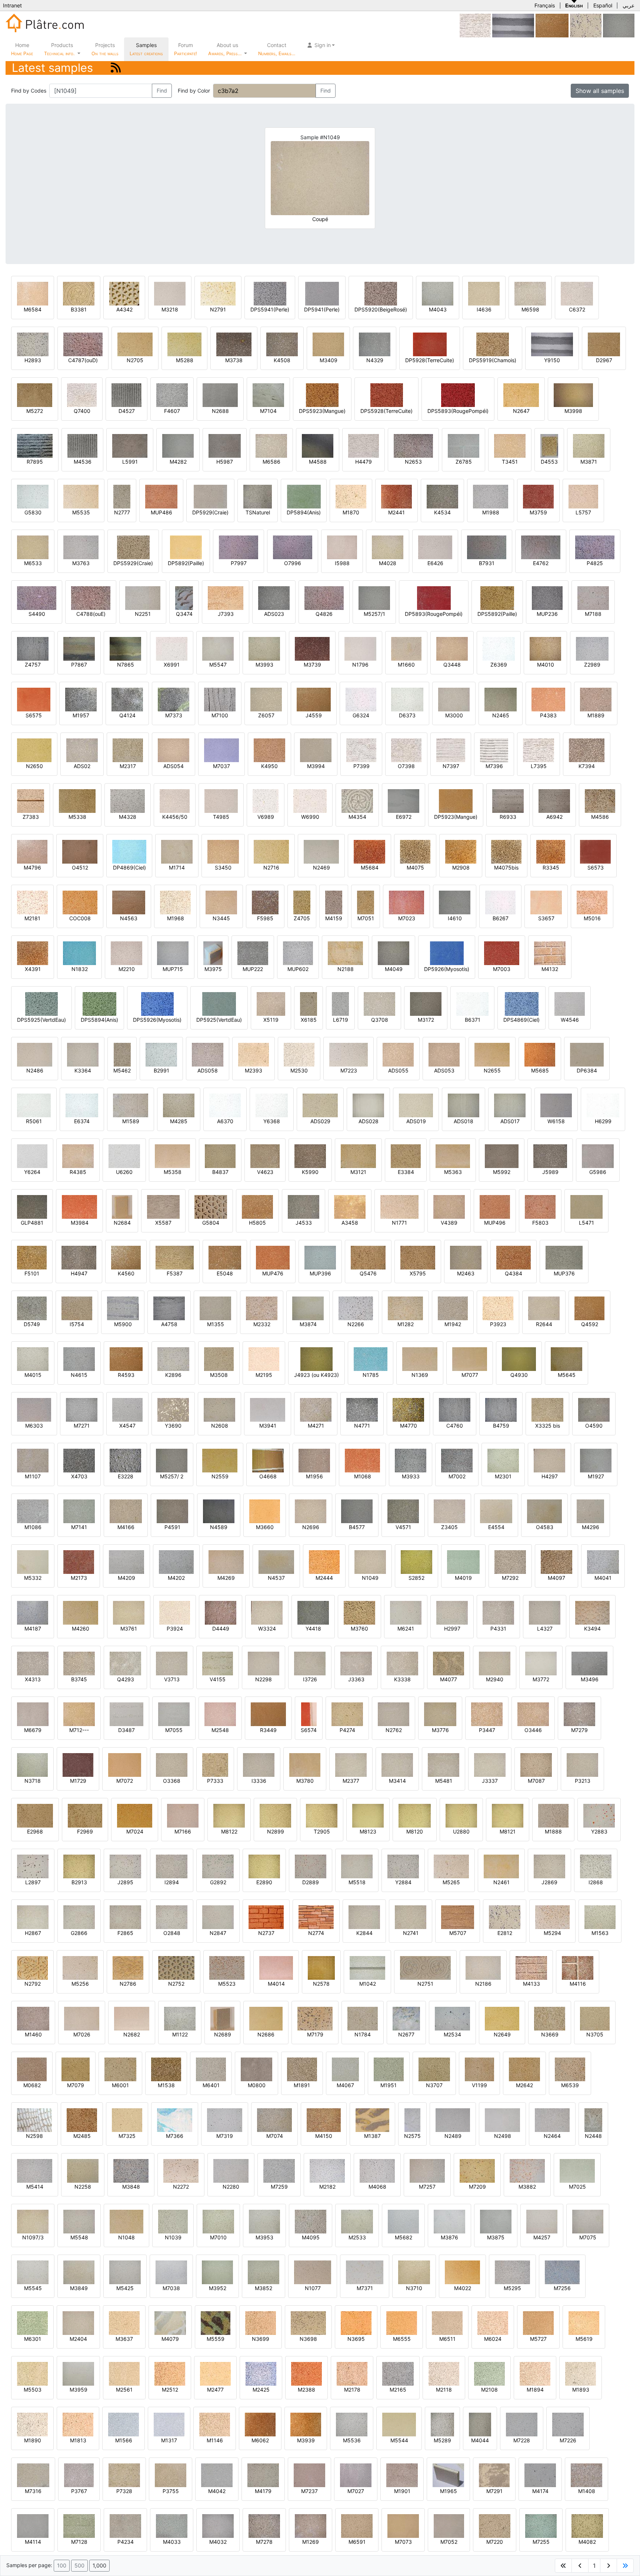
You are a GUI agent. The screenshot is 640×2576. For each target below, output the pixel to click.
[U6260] (124, 1156)
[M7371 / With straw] (365, 2272)
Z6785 (464, 462)
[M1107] (33, 1460)
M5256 (80, 1984)
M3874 (308, 1324)
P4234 (126, 2542)
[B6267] (500, 902)
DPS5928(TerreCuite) (386, 411)
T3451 (510, 462)
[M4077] (449, 1663)
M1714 (177, 867)
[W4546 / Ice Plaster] (570, 1003)
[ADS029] (320, 1105)
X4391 (33, 969)
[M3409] (328, 344)
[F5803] (540, 1206)
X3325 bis (548, 1426)
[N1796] (360, 648)
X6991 (172, 665)
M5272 (35, 411)
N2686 (266, 2034)
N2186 (483, 1984)
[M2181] (32, 902)
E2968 (35, 1831)
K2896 (173, 1375)
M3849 (79, 2288)
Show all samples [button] (600, 91)
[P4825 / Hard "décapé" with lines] (595, 547)
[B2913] (79, 1866)
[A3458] (350, 1206)
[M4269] (226, 1561)
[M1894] (535, 2373)
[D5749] (32, 1308)
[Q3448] (452, 648)
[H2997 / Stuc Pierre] (452, 1612)
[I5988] (342, 547)
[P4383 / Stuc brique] (548, 699)
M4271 (316, 1426)
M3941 (268, 1426)
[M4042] (217, 2475)
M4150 (324, 2136)
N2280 (231, 2187)
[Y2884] (403, 1866)
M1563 (600, 1933)
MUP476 (273, 1273)
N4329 (375, 360)
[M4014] (276, 1967)
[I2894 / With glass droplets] (172, 1866)
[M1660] (406, 648)
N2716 (271, 867)
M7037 (221, 766)
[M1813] (78, 2424)
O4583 (545, 1527)
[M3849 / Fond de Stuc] (79, 2272)
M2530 (299, 1070)
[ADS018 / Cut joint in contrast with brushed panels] (464, 1105)
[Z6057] (266, 699)
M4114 (33, 2542)
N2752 (176, 1984)
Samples (146, 49)
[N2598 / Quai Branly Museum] (34, 2120)
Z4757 (33, 665)
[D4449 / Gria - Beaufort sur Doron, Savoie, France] (221, 1612)
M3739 (312, 665)
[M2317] (128, 750)
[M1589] (131, 1105)
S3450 (223, 867)
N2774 (316, 1933)
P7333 (215, 1781)
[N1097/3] (33, 2221)
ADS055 (398, 1070)
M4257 (542, 2237)
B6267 (501, 918)
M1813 (78, 2440)
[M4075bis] (506, 851)
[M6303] (34, 1409)
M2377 (351, 1781)
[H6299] (603, 1105)
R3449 (268, 1730)
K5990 (310, 1172)
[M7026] (82, 2018)
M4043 (438, 309)
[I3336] (259, 1764)
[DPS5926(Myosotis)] (157, 1003)
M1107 (33, 1476)
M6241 (406, 1629)
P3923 (498, 1324)
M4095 (311, 2237)
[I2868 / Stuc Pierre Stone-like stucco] (596, 1866)
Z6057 (266, 715)
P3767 (79, 2491)
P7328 (124, 2491)
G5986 (598, 1172)
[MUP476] (273, 1257)
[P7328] (124, 2475)
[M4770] (408, 1409)
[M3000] (454, 699)
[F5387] (175, 1257)
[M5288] (184, 344)
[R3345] (551, 851)
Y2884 (403, 1882)
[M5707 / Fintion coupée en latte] (458, 1917)
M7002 (457, 1476)
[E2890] (264, 1866)
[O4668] (268, 1460)
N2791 (218, 309)
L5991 (130, 462)
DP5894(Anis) (304, 512)
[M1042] (367, 1967)
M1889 (596, 715)
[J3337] (490, 1764)
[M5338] (77, 800)
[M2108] (489, 2373)
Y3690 (173, 1426)
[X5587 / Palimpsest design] (163, 1206)
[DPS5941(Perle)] (270, 293)
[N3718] (32, 1764)
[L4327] (545, 1612)
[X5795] (418, 1257)
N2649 (502, 2034)
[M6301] (32, 2323)
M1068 (363, 1476)
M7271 (82, 1426)
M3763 (81, 563)
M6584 (33, 309)
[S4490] (37, 598)
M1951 (389, 2085)
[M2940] (495, 1663)
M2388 (306, 2390)
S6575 (34, 715)
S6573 (596, 867)
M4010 (546, 665)
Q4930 (519, 1375)
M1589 (131, 1121)
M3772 (541, 1679)
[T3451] (510, 445)
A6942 (554, 817)
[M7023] (406, 902)
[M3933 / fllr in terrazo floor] (411, 1460)
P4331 (498, 1629)
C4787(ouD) (83, 360)
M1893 (581, 2390)
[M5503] (32, 2373)
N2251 (143, 614)
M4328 (128, 817)
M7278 (264, 2542)
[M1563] (600, 1917)
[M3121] (358, 1156)
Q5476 (368, 1273)
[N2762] (394, 1714)
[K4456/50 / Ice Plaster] (175, 800)
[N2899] (275, 1815)
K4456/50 (175, 817)
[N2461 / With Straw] (501, 1866)
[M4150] (324, 2120)
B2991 (161, 1070)
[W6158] (556, 1105)
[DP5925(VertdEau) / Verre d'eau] (219, 1003)
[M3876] (449, 2221)
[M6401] (211, 2069)
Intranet (12, 5)
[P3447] (487, 1714)
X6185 (309, 1020)
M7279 (579, 1730)
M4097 (556, 1578)
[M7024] (135, 1815)
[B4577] (357, 1511)
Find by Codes (29, 91)
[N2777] (122, 496)
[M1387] (372, 2120)
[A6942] (554, 800)
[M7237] (309, 2475)
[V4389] (449, 1206)
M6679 (33, 1730)
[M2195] (264, 1359)
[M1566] (124, 2424)
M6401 (211, 2085)
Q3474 (184, 614)
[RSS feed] (116, 68)
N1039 (173, 2237)
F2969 (85, 1831)
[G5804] (211, 1206)
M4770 (409, 1426)
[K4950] (269, 750)
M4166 (126, 1527)
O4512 (80, 867)
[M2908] (461, 851)
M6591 (357, 2542)
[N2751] (425, 1967)
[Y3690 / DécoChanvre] (173, 1409)
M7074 (275, 2136)
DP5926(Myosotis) (447, 969)
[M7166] (183, 1815)
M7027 (356, 2491)
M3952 (218, 2288)
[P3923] (498, 1308)
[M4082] (587, 2525)
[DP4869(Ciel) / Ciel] (129, 851)
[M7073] (403, 2525)
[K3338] (402, 1663)
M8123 (368, 1831)
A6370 (225, 1121)
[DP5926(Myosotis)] (447, 953)
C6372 (577, 309)
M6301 (33, 2339)
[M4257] (542, 2221)
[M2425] (261, 2373)
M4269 (226, 1578)
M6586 (271, 462)
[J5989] (550, 1156)
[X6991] (172, 648)
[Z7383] (31, 800)
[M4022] (462, 2272)
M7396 (494, 766)
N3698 (308, 2339)
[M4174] (540, 2475)
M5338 (77, 817)
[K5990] (310, 1156)
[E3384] (406, 1156)
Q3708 (380, 1020)
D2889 (311, 1882)
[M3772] (541, 1663)
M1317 (169, 2440)
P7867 (79, 665)
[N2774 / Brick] (316, 1917)
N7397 (451, 766)
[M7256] (562, 2272)
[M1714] (177, 851)
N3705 (595, 2034)
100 (62, 2565)
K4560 (126, 1273)
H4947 (79, 1273)
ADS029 (320, 1121)
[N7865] (125, 648)
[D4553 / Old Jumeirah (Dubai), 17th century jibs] (549, 445)
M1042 (368, 1984)
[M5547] (218, 648)
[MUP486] (161, 496)
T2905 (322, 1831)
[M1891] (302, 2069)
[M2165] (398, 2373)
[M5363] (453, 1156)
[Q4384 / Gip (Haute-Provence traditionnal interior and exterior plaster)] (514, 1257)
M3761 (129, 1629)
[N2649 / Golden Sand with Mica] (502, 2018)
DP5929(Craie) (210, 512)
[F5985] (265, 902)
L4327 (545, 1629)
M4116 (578, 1984)
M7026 (82, 2034)
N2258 (83, 2187)
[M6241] (406, 1612)
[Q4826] (324, 598)
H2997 (452, 1629)
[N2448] (593, 2120)
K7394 (587, 766)
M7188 (593, 614)
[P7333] (215, 1764)
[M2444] (324, 1561)
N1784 (363, 2034)
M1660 (406, 665)
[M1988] (491, 496)
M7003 (502, 969)
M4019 (463, 1578)
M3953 (264, 2237)
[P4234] (125, 2525)
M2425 (261, 2390)
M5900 (123, 1324)
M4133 (531, 1984)
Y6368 (272, 1121)
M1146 (215, 2440)
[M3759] (538, 496)
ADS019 (416, 1121)
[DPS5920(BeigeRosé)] (381, 293)
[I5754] (77, 1308)
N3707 (434, 2085)
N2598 (34, 2136)
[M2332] (262, 1308)
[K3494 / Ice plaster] (592, 1612)
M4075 (415, 867)
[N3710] (414, 2272)
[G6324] (361, 699)
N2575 (412, 2136)
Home (22, 49)
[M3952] (217, 2272)
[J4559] (314, 699)
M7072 (125, 1781)
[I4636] (484, 293)
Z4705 (302, 918)
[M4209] (126, 1561)
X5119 (271, 1020)
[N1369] (420, 1359)
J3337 (490, 1781)
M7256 (562, 2288)
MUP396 (320, 1273)
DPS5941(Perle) (270, 309)
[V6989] (266, 800)
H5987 (225, 462)
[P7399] (361, 750)
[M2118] (444, 2373)
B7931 (487, 563)
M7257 (427, 2187)
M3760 (359, 1629)
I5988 (342, 563)
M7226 (568, 2440)
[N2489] (453, 2120)
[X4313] (33, 1663)
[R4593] (552, 25)
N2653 (413, 462)
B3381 (79, 309)
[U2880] (461, 1815)
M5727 (538, 2339)
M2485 (82, 2136)
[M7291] (494, 2475)
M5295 (512, 2288)
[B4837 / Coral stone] (220, 1156)
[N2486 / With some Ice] (35, 1054)
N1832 (80, 969)
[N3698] (308, 2323)
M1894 (535, 2390)
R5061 (34, 1121)
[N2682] (132, 2018)
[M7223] (349, 1054)
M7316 (33, 2491)
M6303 (34, 1426)
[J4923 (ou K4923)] (316, 1359)
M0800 (257, 2085)
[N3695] (356, 2323)
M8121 (508, 1831)
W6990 (310, 817)
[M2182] (327, 2170)
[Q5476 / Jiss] (368, 1257)
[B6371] (472, 1003)
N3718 (33, 1781)
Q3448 (452, 665)
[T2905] (322, 1815)
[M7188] (593, 598)
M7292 (510, 1578)
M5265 (451, 1882)
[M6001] (120, 2069)
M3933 (411, 1476)
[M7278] (264, 2525)
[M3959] (78, 2373)
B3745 (79, 1679)
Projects (105, 49)
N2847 (218, 1933)
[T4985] (221, 800)
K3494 (592, 1629)
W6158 (556, 1121)
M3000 (454, 715)
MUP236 (547, 614)
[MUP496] (495, 1206)
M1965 (449, 2491)
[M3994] (316, 750)
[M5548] (79, 2221)
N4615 (79, 1375)
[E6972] (404, 800)
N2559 (220, 1476)
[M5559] (216, 2323)
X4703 (79, 1476)
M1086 (33, 1527)
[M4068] (377, 2170)
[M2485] (82, 2120)
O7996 (293, 563)
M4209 (126, 1578)
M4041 (603, 1578)
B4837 (220, 1172)
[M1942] (453, 1308)
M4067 (345, 2085)
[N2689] (222, 2018)
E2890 (264, 1882)
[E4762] (541, 547)
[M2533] (357, 2221)
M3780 (305, 1781)
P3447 (487, 1730)
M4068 (377, 2187)
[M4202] (176, 1561)
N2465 (501, 715)
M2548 (220, 1730)
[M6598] (530, 293)
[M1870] (351, 496)
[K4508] (282, 344)
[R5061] (34, 1105)
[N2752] (176, 1967)
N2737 (266, 1933)
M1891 (302, 2085)
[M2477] (215, 2373)
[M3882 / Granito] (527, 2170)
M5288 (185, 360)
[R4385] (78, 1156)
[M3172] (426, 1003)
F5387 (175, 1273)
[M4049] (394, 953)
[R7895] (35, 445)
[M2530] (299, 1054)
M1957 (81, 715)
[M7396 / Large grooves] (494, 750)
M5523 (227, 1984)
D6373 (407, 715)
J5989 (550, 1172)
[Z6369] (499, 648)
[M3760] (359, 1612)
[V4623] (265, 1156)
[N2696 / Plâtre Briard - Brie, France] (311, 1511)
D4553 (549, 462)
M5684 (370, 867)
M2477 (215, 2390)
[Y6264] (32, 1156)
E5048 (225, 1273)
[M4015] (33, 1359)
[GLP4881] (32, 1206)
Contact (277, 49)
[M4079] (170, 2323)
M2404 (78, 2339)
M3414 (397, 1781)
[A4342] (124, 293)
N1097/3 (33, 2237)
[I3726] (310, 1663)
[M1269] (311, 2525)
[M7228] (522, 2424)
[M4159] (334, 902)
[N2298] (264, 1663)
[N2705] (135, 344)
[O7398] (406, 750)
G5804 (211, 1223)
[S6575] (34, 699)
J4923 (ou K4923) (316, 1375)
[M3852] (264, 2272)
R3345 (551, 867)
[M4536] (82, 445)
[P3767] (79, 2475)
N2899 (276, 1831)
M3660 (265, 1527)
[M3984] (79, 1206)
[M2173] (79, 1561)
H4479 (364, 462)
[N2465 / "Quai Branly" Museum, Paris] (501, 699)
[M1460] (33, 2018)
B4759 (501, 1426)
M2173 (79, 1578)
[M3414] (397, 1764)
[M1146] (215, 2424)
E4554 (496, 1527)
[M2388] (306, 2373)
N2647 (521, 411)
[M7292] (510, 1561)
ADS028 (369, 1121)
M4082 (587, 2542)
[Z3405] (449, 1511)
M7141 (79, 1527)
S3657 (546, 918)
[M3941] (268, 1409)
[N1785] (371, 1359)
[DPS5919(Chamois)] (493, 344)
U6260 (124, 1172)
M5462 (122, 1070)
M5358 (173, 1172)
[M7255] (541, 2525)
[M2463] (466, 1257)
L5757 (583, 512)
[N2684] (122, 1206)
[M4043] (438, 293)
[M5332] (33, 1561)
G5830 (33, 512)
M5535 (81, 512)
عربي (629, 5)
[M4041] (603, 1561)
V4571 (403, 1527)
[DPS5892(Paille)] (497, 598)
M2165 (398, 2390)
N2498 (503, 2136)
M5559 (216, 2339)
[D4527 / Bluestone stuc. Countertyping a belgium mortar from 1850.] (126, 395)
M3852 (264, 2288)
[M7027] (356, 2475)
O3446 (533, 1730)
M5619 (584, 2339)
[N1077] (313, 2272)
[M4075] (415, 851)
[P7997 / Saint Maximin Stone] (239, 547)
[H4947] (79, 1257)
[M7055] (174, 1714)
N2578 (321, 1984)
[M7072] (125, 1764)
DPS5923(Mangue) (322, 411)
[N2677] (406, 2018)
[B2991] (161, 1054)
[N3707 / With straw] (434, 2069)
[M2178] (352, 2373)
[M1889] (596, 699)
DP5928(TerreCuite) (430, 360)
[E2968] (35, 1815)
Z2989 (592, 665)
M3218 (170, 309)
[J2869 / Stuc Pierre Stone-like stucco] (549, 1866)
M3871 (589, 462)
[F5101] (32, 1257)
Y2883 (599, 1831)
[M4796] (32, 851)
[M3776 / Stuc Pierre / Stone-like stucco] (440, 1714)
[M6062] (260, 2424)
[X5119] (271, 1003)
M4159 (334, 918)
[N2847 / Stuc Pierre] (218, 1917)
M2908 (461, 867)
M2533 (357, 2237)
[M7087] (536, 1764)
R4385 (78, 1172)
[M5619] (584, 2323)
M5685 (540, 1070)
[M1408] (586, 2475)
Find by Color (194, 91)
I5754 (77, 1324)
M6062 (260, 2440)
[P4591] (172, 1511)
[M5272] (35, 395)
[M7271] (82, 1409)
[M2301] (503, 1460)
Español (603, 5)
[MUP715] (173, 953)
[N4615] (79, 1359)
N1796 (360, 665)
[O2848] (172, 1917)
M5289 (442, 2440)
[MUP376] (564, 1257)
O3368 (172, 1781)
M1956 (314, 1476)
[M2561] (124, 2373)
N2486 (35, 1070)
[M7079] (76, 2069)
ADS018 (464, 1121)
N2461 (501, 1882)
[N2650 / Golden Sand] (34, 750)
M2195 (264, 1375)
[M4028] (388, 547)
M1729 (78, 1781)
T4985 (221, 817)
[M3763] (81, 547)
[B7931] (487, 547)
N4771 (362, 1426)
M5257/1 (374, 614)
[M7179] (315, 2018)
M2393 (254, 1070)
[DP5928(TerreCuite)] (430, 344)
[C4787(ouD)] (83, 344)
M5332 (33, 1578)
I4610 (455, 918)
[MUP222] (253, 953)
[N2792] (32, 1967)
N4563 (129, 918)
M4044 (480, 2440)
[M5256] (80, 1967)
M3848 (131, 2187)
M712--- (79, 1730)
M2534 (452, 2034)
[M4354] (357, 800)
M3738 (234, 360)
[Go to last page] (625, 2566)
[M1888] (553, 1815)
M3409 (329, 360)
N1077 (313, 2288)
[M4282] (178, 445)
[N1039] (173, 2221)
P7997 (239, 563)
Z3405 (449, 1527)
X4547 (127, 1426)
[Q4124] (127, 699)
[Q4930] (519, 1359)
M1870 (351, 512)
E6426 (435, 563)
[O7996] (293, 547)
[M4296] (590, 1511)
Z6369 (499, 665)
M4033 (172, 2542)
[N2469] (321, 851)
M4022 (463, 2288)
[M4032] (218, 2525)
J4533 (304, 1223)
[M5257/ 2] (172, 1460)
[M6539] (570, 2069)
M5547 (218, 665)
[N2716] (271, 851)
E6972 (404, 817)
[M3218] (170, 293)
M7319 (225, 2136)
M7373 (174, 715)
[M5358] (172, 1156)
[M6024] (493, 2323)
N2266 (356, 1324)
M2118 (444, 2390)
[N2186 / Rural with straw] (483, 1967)
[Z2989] (592, 648)
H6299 (603, 1121)
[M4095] (311, 2221)
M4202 (176, 1578)
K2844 (364, 1933)
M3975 (213, 969)
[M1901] (402, 2475)
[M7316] (33, 2475)
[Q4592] (589, 1308)
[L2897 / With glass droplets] (33, 1866)
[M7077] (470, 1359)
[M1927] (596, 1460)
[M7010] (218, 2221)
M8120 (415, 1831)
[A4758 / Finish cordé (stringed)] (169, 1308)
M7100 (220, 715)
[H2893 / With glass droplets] (33, 344)
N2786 (128, 1984)
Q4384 (514, 1273)
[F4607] (172, 395)
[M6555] (402, 2323)
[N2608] (219, 1409)
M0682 (32, 2085)
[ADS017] (510, 1105)
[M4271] (316, 1409)
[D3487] (126, 1714)
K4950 (269, 766)
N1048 (126, 2237)
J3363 (356, 1679)
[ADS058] (208, 1054)
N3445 (221, 918)
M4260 (81, 1629)
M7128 (79, 2542)
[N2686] (266, 2018)
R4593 (126, 1375)
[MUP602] (298, 953)
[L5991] (130, 445)
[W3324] (267, 1612)
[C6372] (577, 293)
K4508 (282, 360)
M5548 (79, 2237)
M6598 (530, 309)
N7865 (126, 665)
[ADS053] (444, 1054)
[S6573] (595, 851)
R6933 (508, 817)
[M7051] (366, 902)
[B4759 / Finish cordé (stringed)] (501, 1409)
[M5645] (566, 1359)
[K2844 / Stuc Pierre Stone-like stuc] (364, 1917)
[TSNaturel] (258, 496)
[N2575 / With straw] (412, 2120)
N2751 (425, 1984)
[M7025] (577, 2170)
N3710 (414, 2288)
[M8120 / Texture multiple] (415, 1815)
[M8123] (368, 1815)
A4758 (169, 1324)
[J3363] (356, 1663)
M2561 (124, 2390)
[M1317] (169, 2424)
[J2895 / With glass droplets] (125, 1866)
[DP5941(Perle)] (322, 293)
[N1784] (363, 2018)
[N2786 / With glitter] (128, 1967)
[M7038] (171, 2272)
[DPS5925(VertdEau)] (41, 1003)
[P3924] (175, 1612)
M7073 (403, 2542)
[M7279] (579, 1714)
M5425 (125, 2288)
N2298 (264, 1679)
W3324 (267, 1629)
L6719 (341, 1020)
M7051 (366, 918)
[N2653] (413, 445)
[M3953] (264, 2221)
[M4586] (600, 800)
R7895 (35, 462)
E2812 (505, 1933)
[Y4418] (313, 1612)
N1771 (399, 1223)
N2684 (122, 1223)
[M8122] (229, 1815)
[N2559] (220, 1460)
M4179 (263, 2491)
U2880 (461, 1831)
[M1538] (166, 2069)
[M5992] (502, 1156)
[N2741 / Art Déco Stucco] (411, 1917)
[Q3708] (379, 1003)
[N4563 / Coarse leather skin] (129, 902)
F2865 (125, 1933)
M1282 (406, 1324)
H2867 (33, 1933)
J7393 (226, 614)
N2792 (33, 1984)
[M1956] (314, 1460)
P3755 (171, 2491)
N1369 (420, 1375)
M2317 (128, 766)
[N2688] (220, 395)
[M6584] (33, 293)
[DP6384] (587, 1054)
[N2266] (356, 1308)
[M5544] (399, 2424)
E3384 (406, 1172)
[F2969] (85, 1815)
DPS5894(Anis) (99, 1020)
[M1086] (33, 1511)
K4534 (442, 512)
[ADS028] (368, 1105)
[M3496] (589, 1663)
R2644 (544, 1324)
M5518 (357, 1882)
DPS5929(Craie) (133, 563)
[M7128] (79, 2525)
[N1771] (399, 1206)
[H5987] (225, 445)
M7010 (218, 2237)
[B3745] (79, 1663)
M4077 (449, 1679)
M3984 (80, 1223)
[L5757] (583, 496)
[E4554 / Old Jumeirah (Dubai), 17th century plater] (496, 1511)
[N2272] (181, 2170)
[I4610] (455, 902)
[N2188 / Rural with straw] (345, 953)
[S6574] (309, 1714)
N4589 (219, 1527)
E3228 (126, 1476)
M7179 (315, 2034)
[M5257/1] (619, 25)
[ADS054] (174, 750)
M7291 (494, 2491)
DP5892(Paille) (186, 563)
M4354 (357, 817)
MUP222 (253, 969)
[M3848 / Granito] (131, 2170)
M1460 (33, 2034)
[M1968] (175, 902)
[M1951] (389, 2069)
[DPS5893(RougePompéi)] (458, 395)
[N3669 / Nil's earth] (549, 2018)
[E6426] (435, 547)
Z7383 (31, 817)
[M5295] (512, 2272)
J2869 (549, 1882)
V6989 (266, 817)
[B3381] (79, 293)
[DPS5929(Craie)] (133, 547)
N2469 (321, 867)
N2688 (220, 411)
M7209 (477, 2187)
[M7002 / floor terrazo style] (457, 1460)
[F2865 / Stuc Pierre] (125, 1917)
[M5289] (442, 2424)
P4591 (172, 1527)
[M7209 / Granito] (477, 2170)
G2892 (218, 1882)
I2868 (596, 1882)
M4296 (591, 1527)
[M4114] (33, 2525)
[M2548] (220, 1714)
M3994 (316, 766)
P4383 (548, 715)
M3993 (264, 665)
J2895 (125, 1882)
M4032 (218, 2542)
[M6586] (271, 445)
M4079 (170, 2339)
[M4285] (179, 1105)
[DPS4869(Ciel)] (522, 1003)
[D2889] (311, 1866)
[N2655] (492, 1054)
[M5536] (352, 2424)
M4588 (318, 462)
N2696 (311, 1527)
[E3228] (125, 1460)
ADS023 (274, 614)
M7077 (470, 1375)
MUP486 (161, 512)
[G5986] (598, 1156)
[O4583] (544, 1511)
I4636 (484, 309)
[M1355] (215, 1308)
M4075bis (506, 867)
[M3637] (124, 2323)
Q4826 (324, 614)
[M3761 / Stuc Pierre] (129, 1612)
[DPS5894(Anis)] (99, 1003)
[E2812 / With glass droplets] (586, 25)
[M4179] (263, 2475)
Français (545, 5)
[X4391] (33, 953)
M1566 (124, 2440)
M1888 (553, 1831)
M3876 (449, 2237)
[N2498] (502, 2120)
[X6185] (309, 1003)
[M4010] (545, 648)
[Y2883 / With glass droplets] (599, 1815)
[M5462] (122, 1054)
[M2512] (170, 2373)
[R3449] (268, 1714)
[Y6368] (272, 1105)
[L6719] (340, 1003)
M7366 (175, 2136)
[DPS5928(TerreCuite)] (387, 395)
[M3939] (306, 2424)
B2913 (79, 1882)
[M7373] (174, 699)
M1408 (587, 2491)
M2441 (396, 512)
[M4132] (550, 953)
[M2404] (78, 2323)
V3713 (172, 1679)
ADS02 (82, 766)
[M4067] (345, 2069)
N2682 (132, 2034)
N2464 (552, 2136)
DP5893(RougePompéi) (434, 614)
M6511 (447, 2339)
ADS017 (510, 1121)
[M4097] (556, 1561)
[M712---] (79, 1714)
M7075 (588, 2237)
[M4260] (81, 1612)
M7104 (268, 411)
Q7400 (82, 411)
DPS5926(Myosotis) (157, 1020)
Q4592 (590, 1324)
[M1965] (448, 2475)
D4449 (221, 1629)
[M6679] (33, 1714)
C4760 (455, 1426)
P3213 (583, 1781)
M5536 (352, 2440)
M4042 (217, 2491)
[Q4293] (125, 1663)
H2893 (33, 360)
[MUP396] (320, 1257)
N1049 (370, 1578)
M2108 (489, 2390)
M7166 (183, 1831)
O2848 (172, 1933)
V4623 (265, 1172)
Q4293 (126, 1679)
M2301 (503, 1476)
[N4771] (362, 1409)
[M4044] (480, 2424)
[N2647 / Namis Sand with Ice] (521, 395)
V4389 (449, 1223)
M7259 (279, 2187)
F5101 (32, 1273)
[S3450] (223, 851)
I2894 (172, 1882)
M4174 (540, 2491)
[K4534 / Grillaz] (442, 496)
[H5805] (257, 1206)
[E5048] (225, 1257)
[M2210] (126, 953)
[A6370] (225, 1105)
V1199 (479, 2085)
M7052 (449, 2542)
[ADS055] (398, 1054)
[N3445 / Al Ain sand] (221, 902)
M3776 (440, 1730)
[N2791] (218, 293)
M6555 (402, 2339)
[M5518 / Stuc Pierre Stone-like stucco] (357, 1866)
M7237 (309, 2491)
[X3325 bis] (547, 1409)
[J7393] (226, 598)
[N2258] (83, 2170)
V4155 (218, 1679)
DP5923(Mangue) (456, 817)
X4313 (33, 1679)
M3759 (538, 512)
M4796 (32, 867)
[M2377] (351, 1764)
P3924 (175, 1629)
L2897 (33, 1882)
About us (226, 49)
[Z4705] (302, 902)
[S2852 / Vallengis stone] (416, 1561)
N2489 (453, 2136)
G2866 (79, 1933)
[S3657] (546, 902)
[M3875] (496, 2221)
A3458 (350, 1223)
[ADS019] (416, 1105)
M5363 (453, 1172)
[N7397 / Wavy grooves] (451, 750)
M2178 (352, 2390)
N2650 (34, 766)
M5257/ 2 (172, 1476)
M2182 (327, 2187)
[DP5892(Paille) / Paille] (186, 547)
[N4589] (219, 1511)
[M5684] (369, 851)
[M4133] (531, 1967)
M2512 (170, 2390)
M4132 (550, 969)
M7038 (171, 2288)
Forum (186, 49)
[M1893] (581, 2373)
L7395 (539, 766)
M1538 (166, 2085)
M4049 (394, 969)
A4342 (124, 309)
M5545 (33, 2288)
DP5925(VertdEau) (219, 1020)
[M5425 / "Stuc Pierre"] (125, 2272)
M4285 (179, 1121)
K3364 (83, 1070)
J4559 (314, 715)
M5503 (33, 2390)
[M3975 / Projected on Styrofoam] (213, 953)
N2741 (411, 1933)
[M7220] (495, 2525)
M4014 (276, 1984)
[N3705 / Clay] (595, 2018)
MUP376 (564, 1273)
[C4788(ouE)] (91, 598)
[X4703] (79, 1460)
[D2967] (604, 344)
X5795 (418, 1273)
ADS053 (444, 1070)
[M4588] (318, 445)
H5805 (257, 1223)
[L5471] (586, 1206)
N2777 (122, 512)
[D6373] (407, 699)
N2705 (135, 360)
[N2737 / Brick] (266, 1917)
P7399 (361, 766)
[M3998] (573, 395)
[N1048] (126, 2221)
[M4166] (126, 1511)
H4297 (550, 1476)
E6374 (82, 1121)
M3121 (358, 1172)
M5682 (404, 2237)
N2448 (593, 2136)
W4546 (570, 1020)
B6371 (473, 1020)
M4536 (83, 462)
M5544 (399, 2440)
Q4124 (127, 715)
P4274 (347, 1730)
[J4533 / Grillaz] (304, 1206)
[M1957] (81, 699)
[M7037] (221, 750)
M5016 (592, 918)
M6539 (570, 2085)
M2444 (324, 1578)
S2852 (416, 1578)
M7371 (365, 2288)
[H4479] (364, 445)
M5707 (458, 1933)
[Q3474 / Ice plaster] (184, 598)
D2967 (604, 360)
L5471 (586, 1223)
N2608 (220, 1426)
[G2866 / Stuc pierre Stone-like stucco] (79, 1917)
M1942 (453, 1324)
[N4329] (375, 344)
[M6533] (33, 547)
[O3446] (533, 1714)
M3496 (590, 1679)
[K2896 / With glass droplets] (173, 1359)
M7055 (174, 1730)
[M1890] (32, 2424)
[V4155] (218, 1663)
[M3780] (305, 1764)
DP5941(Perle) (322, 309)
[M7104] (268, 395)
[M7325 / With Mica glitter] (127, 2120)
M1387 (372, 2136)
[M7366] (175, 2120)
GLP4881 (32, 1223)
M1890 (33, 2440)
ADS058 (208, 1070)
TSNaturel (258, 512)
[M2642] (524, 2069)
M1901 (402, 2491)
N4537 (276, 1578)
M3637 (124, 2339)
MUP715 (173, 969)
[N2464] (552, 2120)
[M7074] (274, 2120)
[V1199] (479, 2069)
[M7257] (427, 2170)
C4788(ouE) (91, 614)
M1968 (176, 918)
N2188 (346, 969)
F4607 (172, 411)
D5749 (32, 1324)
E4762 (541, 563)
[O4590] (594, 1409)
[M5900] (123, 1308)
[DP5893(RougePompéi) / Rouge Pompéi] (434, 598)
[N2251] (143, 598)
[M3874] (308, 1308)
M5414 (35, 2187)
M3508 (219, 1375)
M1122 (180, 2034)
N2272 (181, 2187)
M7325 (127, 2136)
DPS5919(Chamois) (493, 360)
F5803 (540, 1223)
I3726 (310, 1679)
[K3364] (83, 1054)
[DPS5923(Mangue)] (322, 395)
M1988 (491, 512)
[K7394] (587, 750)
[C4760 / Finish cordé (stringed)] (455, 1409)
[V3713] (172, 1663)
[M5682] (403, 2221)
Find (162, 91)
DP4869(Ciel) (129, 867)
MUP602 (298, 969)
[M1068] (362, 1460)
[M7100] (220, 699)
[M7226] (568, 2424)
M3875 (496, 2237)
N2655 (492, 1070)
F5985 (265, 918)
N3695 (356, 2339)
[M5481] (444, 1764)
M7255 (541, 2542)
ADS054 (174, 766)
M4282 (178, 462)
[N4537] (276, 1561)
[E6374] (82, 1105)
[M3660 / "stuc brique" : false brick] (265, 1511)
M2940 (495, 1679)
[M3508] (219, 1359)
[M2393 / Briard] (254, 1054)
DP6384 (587, 1070)
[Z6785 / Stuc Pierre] (464, 445)
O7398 (406, 766)
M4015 (33, 1375)
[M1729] (78, 1764)
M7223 (349, 1070)
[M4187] (33, 1612)
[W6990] (310, 800)
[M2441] (396, 496)
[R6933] (508, 800)
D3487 (126, 1730)
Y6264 (32, 1172)
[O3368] (172, 1764)
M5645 (567, 1375)
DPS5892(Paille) (497, 614)
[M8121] (508, 1815)
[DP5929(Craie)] (210, 496)
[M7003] (502, 953)
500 (79, 2565)
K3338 (402, 1679)
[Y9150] (513, 25)
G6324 (361, 715)
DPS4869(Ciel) (521, 1020)
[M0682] (32, 2069)
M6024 (493, 2339)
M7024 (135, 1831)
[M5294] (552, 1917)
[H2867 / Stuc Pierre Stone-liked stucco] (33, 1917)
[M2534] (452, 2018)
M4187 (33, 1629)
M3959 (79, 2390)
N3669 (550, 2034)
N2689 (223, 2034)
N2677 (406, 2034)
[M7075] (588, 2221)
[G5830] (33, 496)
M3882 (527, 2187)
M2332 (262, 1324)
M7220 (495, 2542)
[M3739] (312, 648)
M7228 (522, 2440)
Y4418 (313, 1629)
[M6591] (357, 2525)
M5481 (444, 1781)
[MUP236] (547, 598)
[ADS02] (82, 750)
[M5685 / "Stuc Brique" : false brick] (540, 1054)
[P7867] (79, 648)
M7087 (536, 1781)
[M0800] (256, 2069)
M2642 (524, 2085)
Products (59, 49)
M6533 (33, 563)
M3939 (306, 2440)
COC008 (80, 918)
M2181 (32, 918)
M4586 (600, 817)
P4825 (595, 563)
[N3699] (261, 2323)
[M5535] (81, 496)
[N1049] (370, 1561)
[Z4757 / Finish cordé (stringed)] (33, 648)
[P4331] (498, 1612)
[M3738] (234, 344)
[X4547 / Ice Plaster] (127, 1409)
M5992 (502, 1172)
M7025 (577, 2187)
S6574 (309, 1730)
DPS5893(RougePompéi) (458, 411)
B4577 (357, 1527)
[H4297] (549, 1460)
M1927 (596, 1476)
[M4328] (128, 800)
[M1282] (405, 1308)
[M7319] (225, 2120)
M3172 (426, 1020)
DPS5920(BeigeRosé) (381, 309)
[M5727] (538, 2323)
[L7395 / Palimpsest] (475, 25)
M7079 (76, 2085)
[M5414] (35, 2170)
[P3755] (171, 2475)
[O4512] (80, 851)
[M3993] (264, 648)
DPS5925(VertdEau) (41, 1020)
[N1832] (79, 953)
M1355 (216, 1324)
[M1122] (180, 2018)
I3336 (259, 1781)
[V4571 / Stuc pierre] (403, 1511)
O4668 (268, 1476)
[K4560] (126, 1257)
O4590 (594, 1426)
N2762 (394, 1730)
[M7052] (449, 2525)
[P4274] (347, 1714)
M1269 (311, 2542)
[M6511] (447, 2323)
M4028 (388, 563)
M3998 (573, 411)
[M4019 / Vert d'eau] (463, 1561)
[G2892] (218, 1866)
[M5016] (592, 902)
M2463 (466, 1273)
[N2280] (231, 2170)
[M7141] (79, 1511)
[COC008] (80, 902)
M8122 (229, 1831)
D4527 (127, 411)
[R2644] (544, 1308)
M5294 (552, 1933)
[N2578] (321, 1967)
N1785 (371, 1375)
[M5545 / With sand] (33, 2272)
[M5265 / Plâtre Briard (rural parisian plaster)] (451, 1866)
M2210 (127, 969)
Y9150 (552, 360)
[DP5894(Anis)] (304, 496)
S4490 (37, 614)
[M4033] (172, 2525)
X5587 (163, 1223)
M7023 (407, 918)
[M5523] (227, 1967)
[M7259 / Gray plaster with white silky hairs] (279, 2170)
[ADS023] (274, 598)
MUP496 (495, 1223)
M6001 (120, 2085)
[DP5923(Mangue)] (456, 800)
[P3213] (582, 1764)
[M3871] (589, 445)
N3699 (261, 2339)
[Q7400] (82, 395)
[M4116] (578, 1967)
